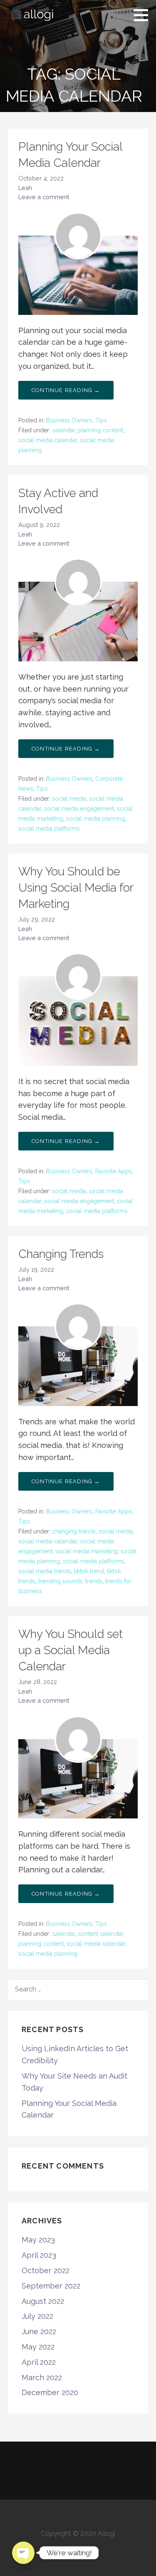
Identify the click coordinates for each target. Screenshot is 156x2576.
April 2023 (39, 2255)
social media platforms (49, 829)
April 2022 (39, 2362)
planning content (100, 430)
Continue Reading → (66, 390)
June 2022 (39, 2331)
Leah (25, 188)
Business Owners (69, 420)
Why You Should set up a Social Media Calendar (71, 1650)
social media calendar (48, 440)
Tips (101, 420)
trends (94, 1581)
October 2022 (46, 2270)
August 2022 (43, 2301)
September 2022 (51, 2286)
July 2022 (37, 2316)
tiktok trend (89, 1571)
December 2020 (50, 2392)
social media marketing (87, 1551)
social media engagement (79, 809)
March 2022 (42, 2377)
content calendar (100, 1934)
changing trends (74, 1531)
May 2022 (38, 2347)
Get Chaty (23, 2568)
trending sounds (60, 1581)
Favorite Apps (114, 1171)
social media (69, 799)
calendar (63, 430)
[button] (144, 15)
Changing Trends (61, 1254)
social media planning (96, 819)
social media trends (45, 1571)
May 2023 (38, 2240)
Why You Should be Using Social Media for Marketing (76, 888)
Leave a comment (44, 197)
